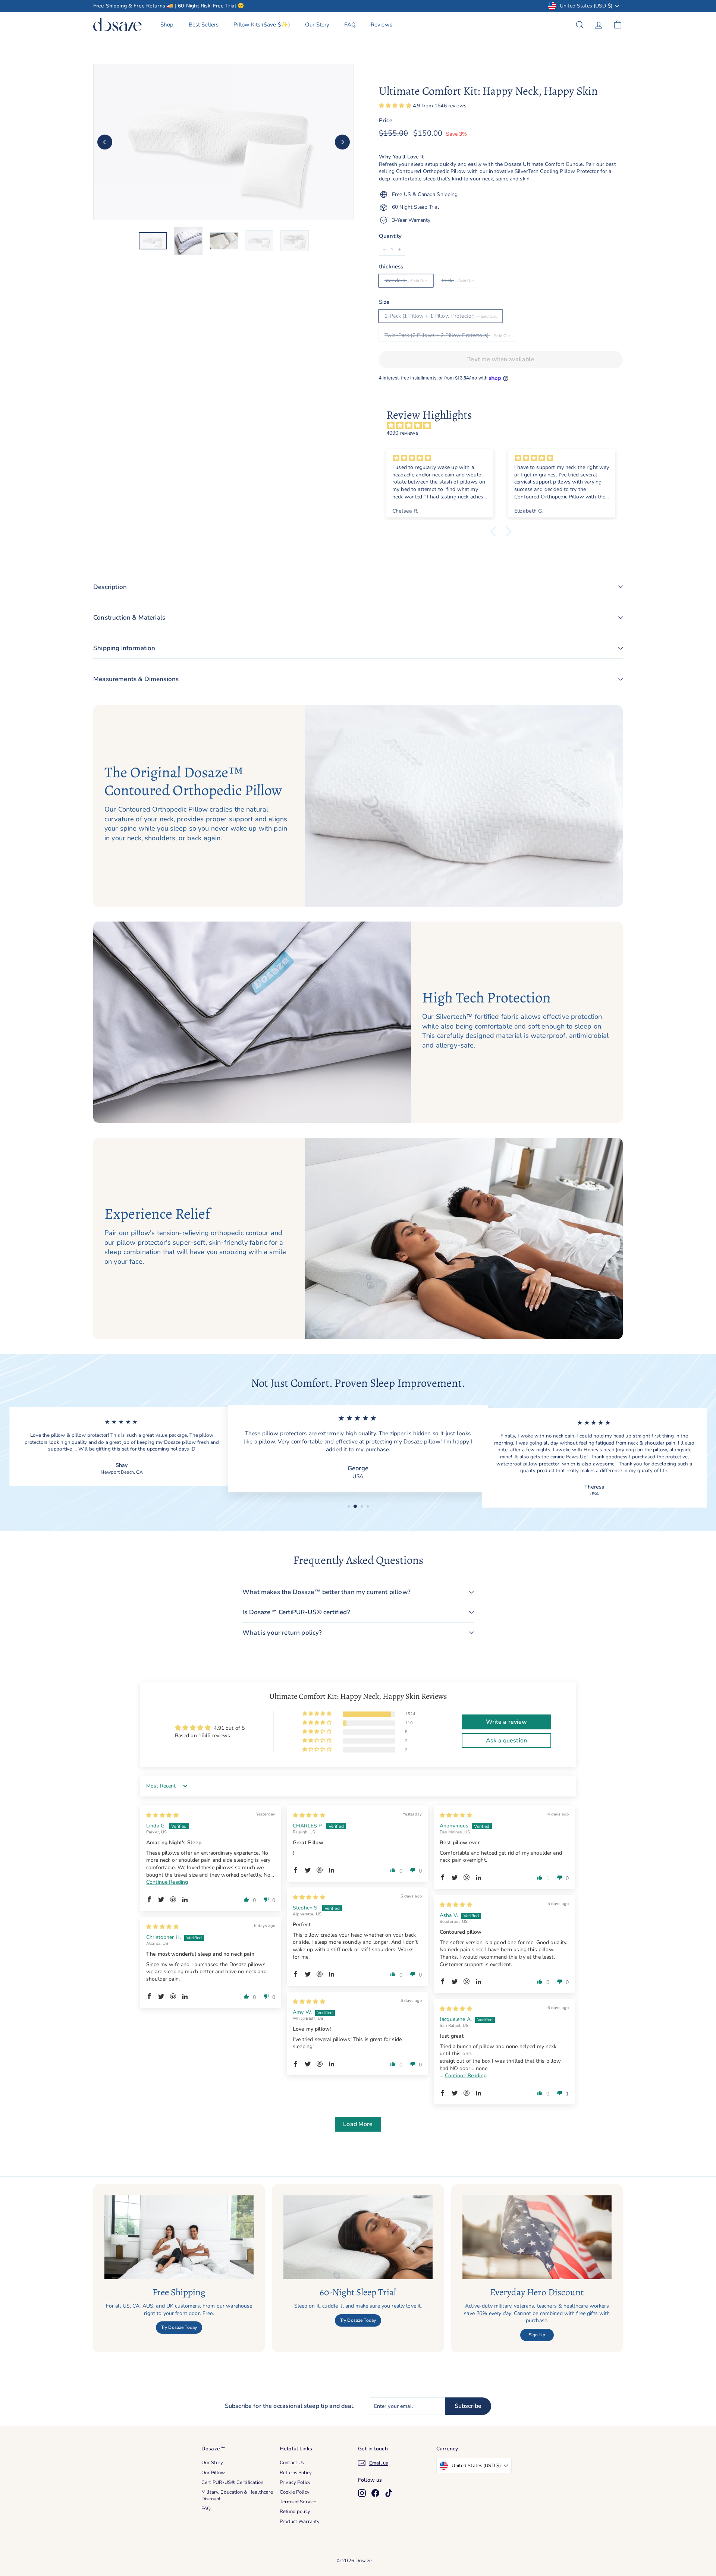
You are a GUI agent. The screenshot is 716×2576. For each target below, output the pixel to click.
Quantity (390, 236)
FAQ (350, 25)
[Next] (342, 142)
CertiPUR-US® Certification (233, 2482)
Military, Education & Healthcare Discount (237, 2495)
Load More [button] (358, 2124)
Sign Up (537, 2335)
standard (396, 281)
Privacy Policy (295, 2482)
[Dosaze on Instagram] (362, 2493)
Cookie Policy (295, 2492)
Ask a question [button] (506, 1741)
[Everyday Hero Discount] (537, 2237)
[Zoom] (224, 142)
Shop (167, 25)
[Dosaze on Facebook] (375, 2493)
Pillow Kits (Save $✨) (262, 25)
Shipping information (124, 648)
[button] (396, 106)
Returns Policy (296, 2473)
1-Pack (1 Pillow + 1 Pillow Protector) (430, 316)
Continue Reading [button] (167, 1882)
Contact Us (292, 2463)
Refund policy (295, 2512)
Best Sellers (204, 25)
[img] (505, 426)
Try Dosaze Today (179, 2327)
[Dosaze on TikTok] (389, 2493)
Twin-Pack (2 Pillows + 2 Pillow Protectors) (437, 335)
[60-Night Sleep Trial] (358, 2237)
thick (448, 281)
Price (386, 120)
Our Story (317, 25)
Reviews (381, 25)
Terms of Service (298, 2502)
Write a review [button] (507, 1722)
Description (110, 587)
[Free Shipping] (179, 2237)
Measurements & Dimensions (136, 679)
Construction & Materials (129, 618)
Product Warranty (300, 2522)
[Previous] (105, 142)
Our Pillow (213, 2473)
